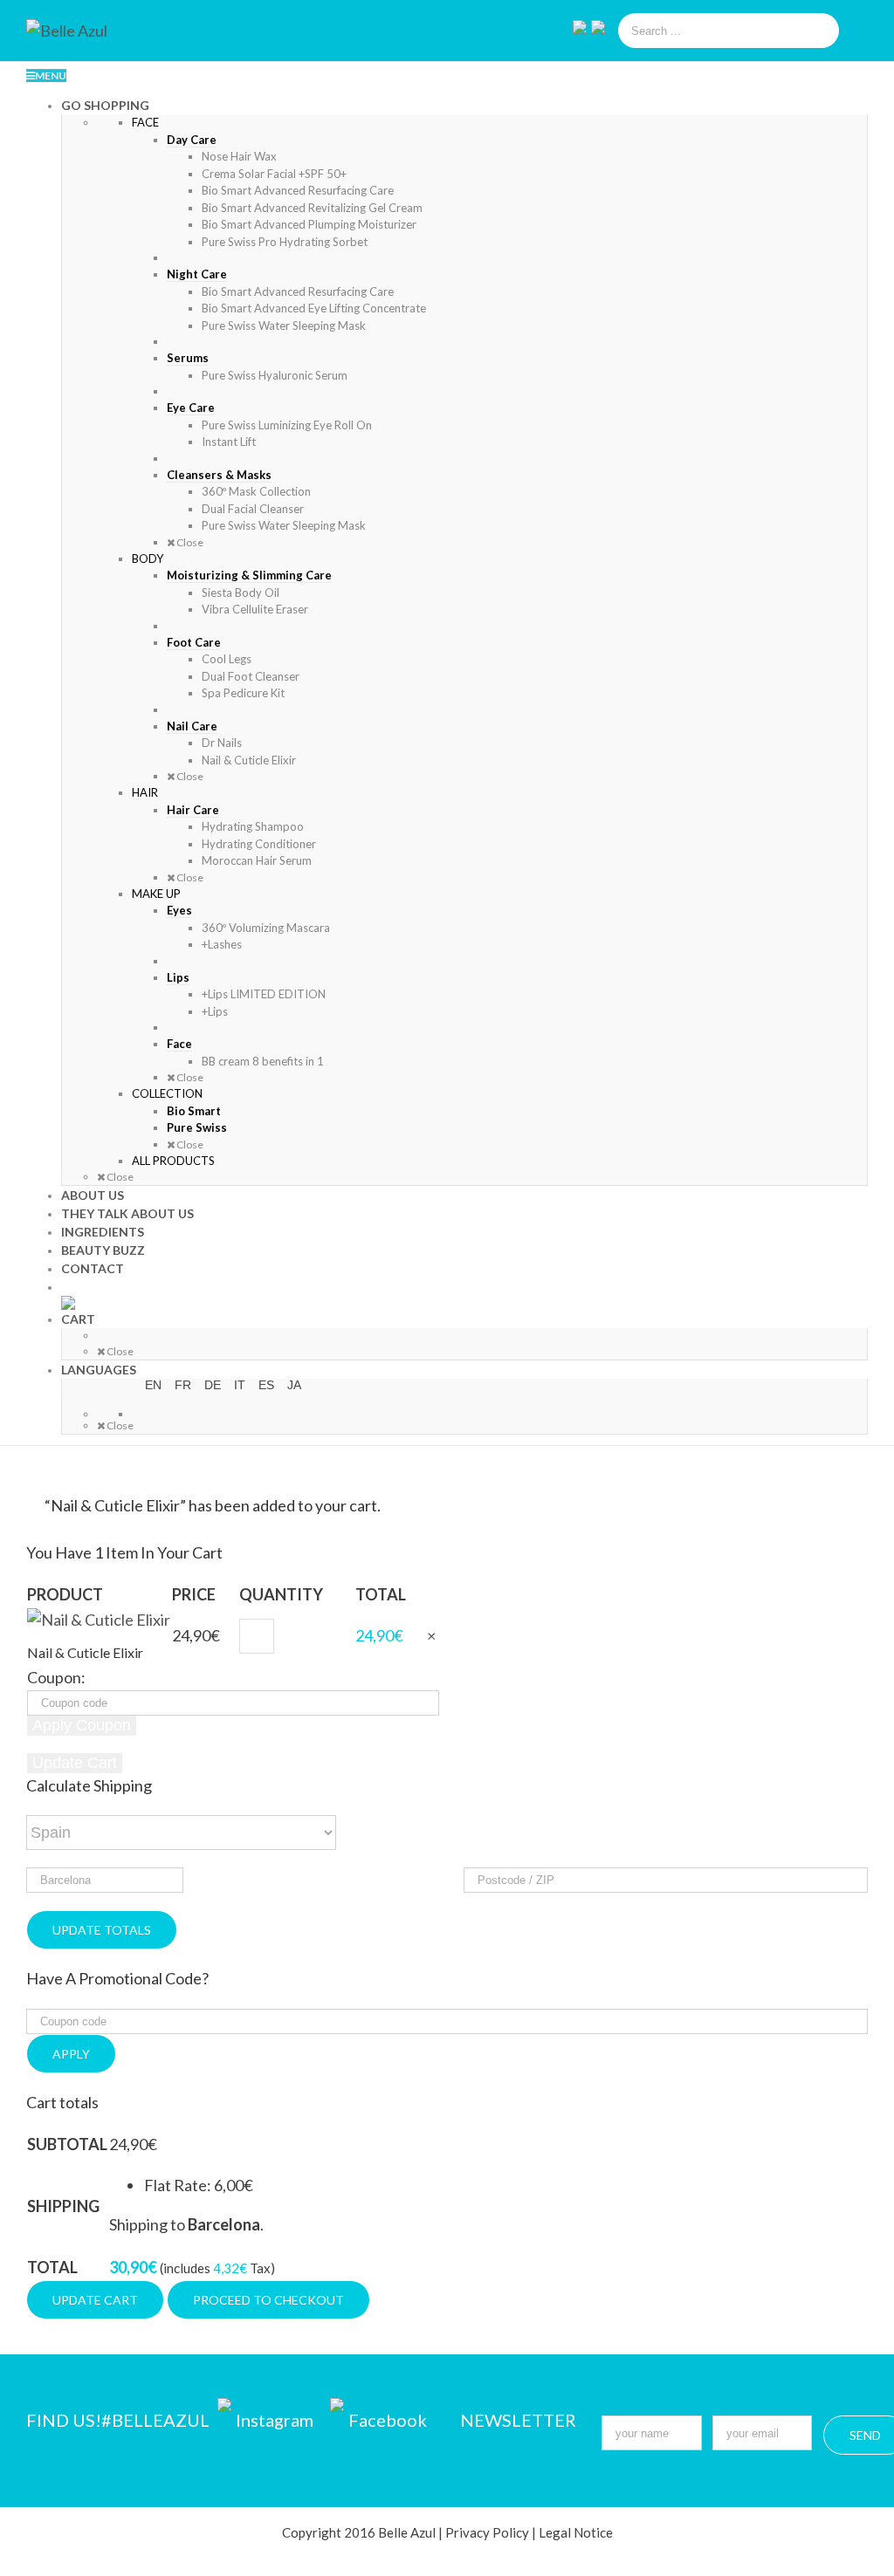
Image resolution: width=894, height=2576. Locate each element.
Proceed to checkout (268, 2300)
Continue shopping (457, 1529)
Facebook (388, 2420)
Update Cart (95, 2300)
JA (294, 1385)
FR (183, 1385)
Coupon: (56, 1677)
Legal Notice (576, 2532)
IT (240, 1385)
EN (153, 1385)
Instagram (276, 2420)
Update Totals (102, 1930)
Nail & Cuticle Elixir (85, 1652)
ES (266, 1385)
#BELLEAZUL (157, 2420)
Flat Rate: (199, 2185)
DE (213, 1385)
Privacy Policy (487, 2532)
